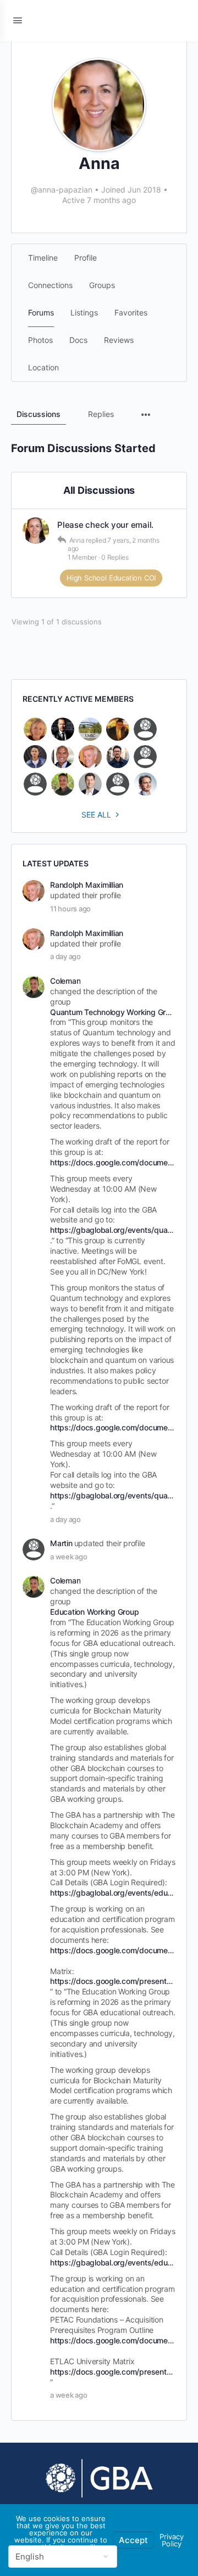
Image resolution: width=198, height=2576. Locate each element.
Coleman (65, 981)
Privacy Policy (172, 2540)
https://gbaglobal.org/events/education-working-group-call (112, 1893)
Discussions (38, 414)
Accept (133, 2540)
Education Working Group (94, 1612)
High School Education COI (111, 578)
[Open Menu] (18, 20)
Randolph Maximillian (87, 885)
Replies (101, 414)
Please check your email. (105, 525)
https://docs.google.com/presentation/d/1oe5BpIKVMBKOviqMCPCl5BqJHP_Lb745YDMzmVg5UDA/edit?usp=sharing (112, 1981)
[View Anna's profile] (36, 531)
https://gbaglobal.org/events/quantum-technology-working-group (112, 1230)
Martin (61, 1543)
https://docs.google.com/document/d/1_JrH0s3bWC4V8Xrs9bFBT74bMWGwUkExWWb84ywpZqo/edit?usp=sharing (112, 1950)
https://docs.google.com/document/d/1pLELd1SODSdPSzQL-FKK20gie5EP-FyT (112, 1162)
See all (96, 814)
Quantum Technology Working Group (112, 1012)
